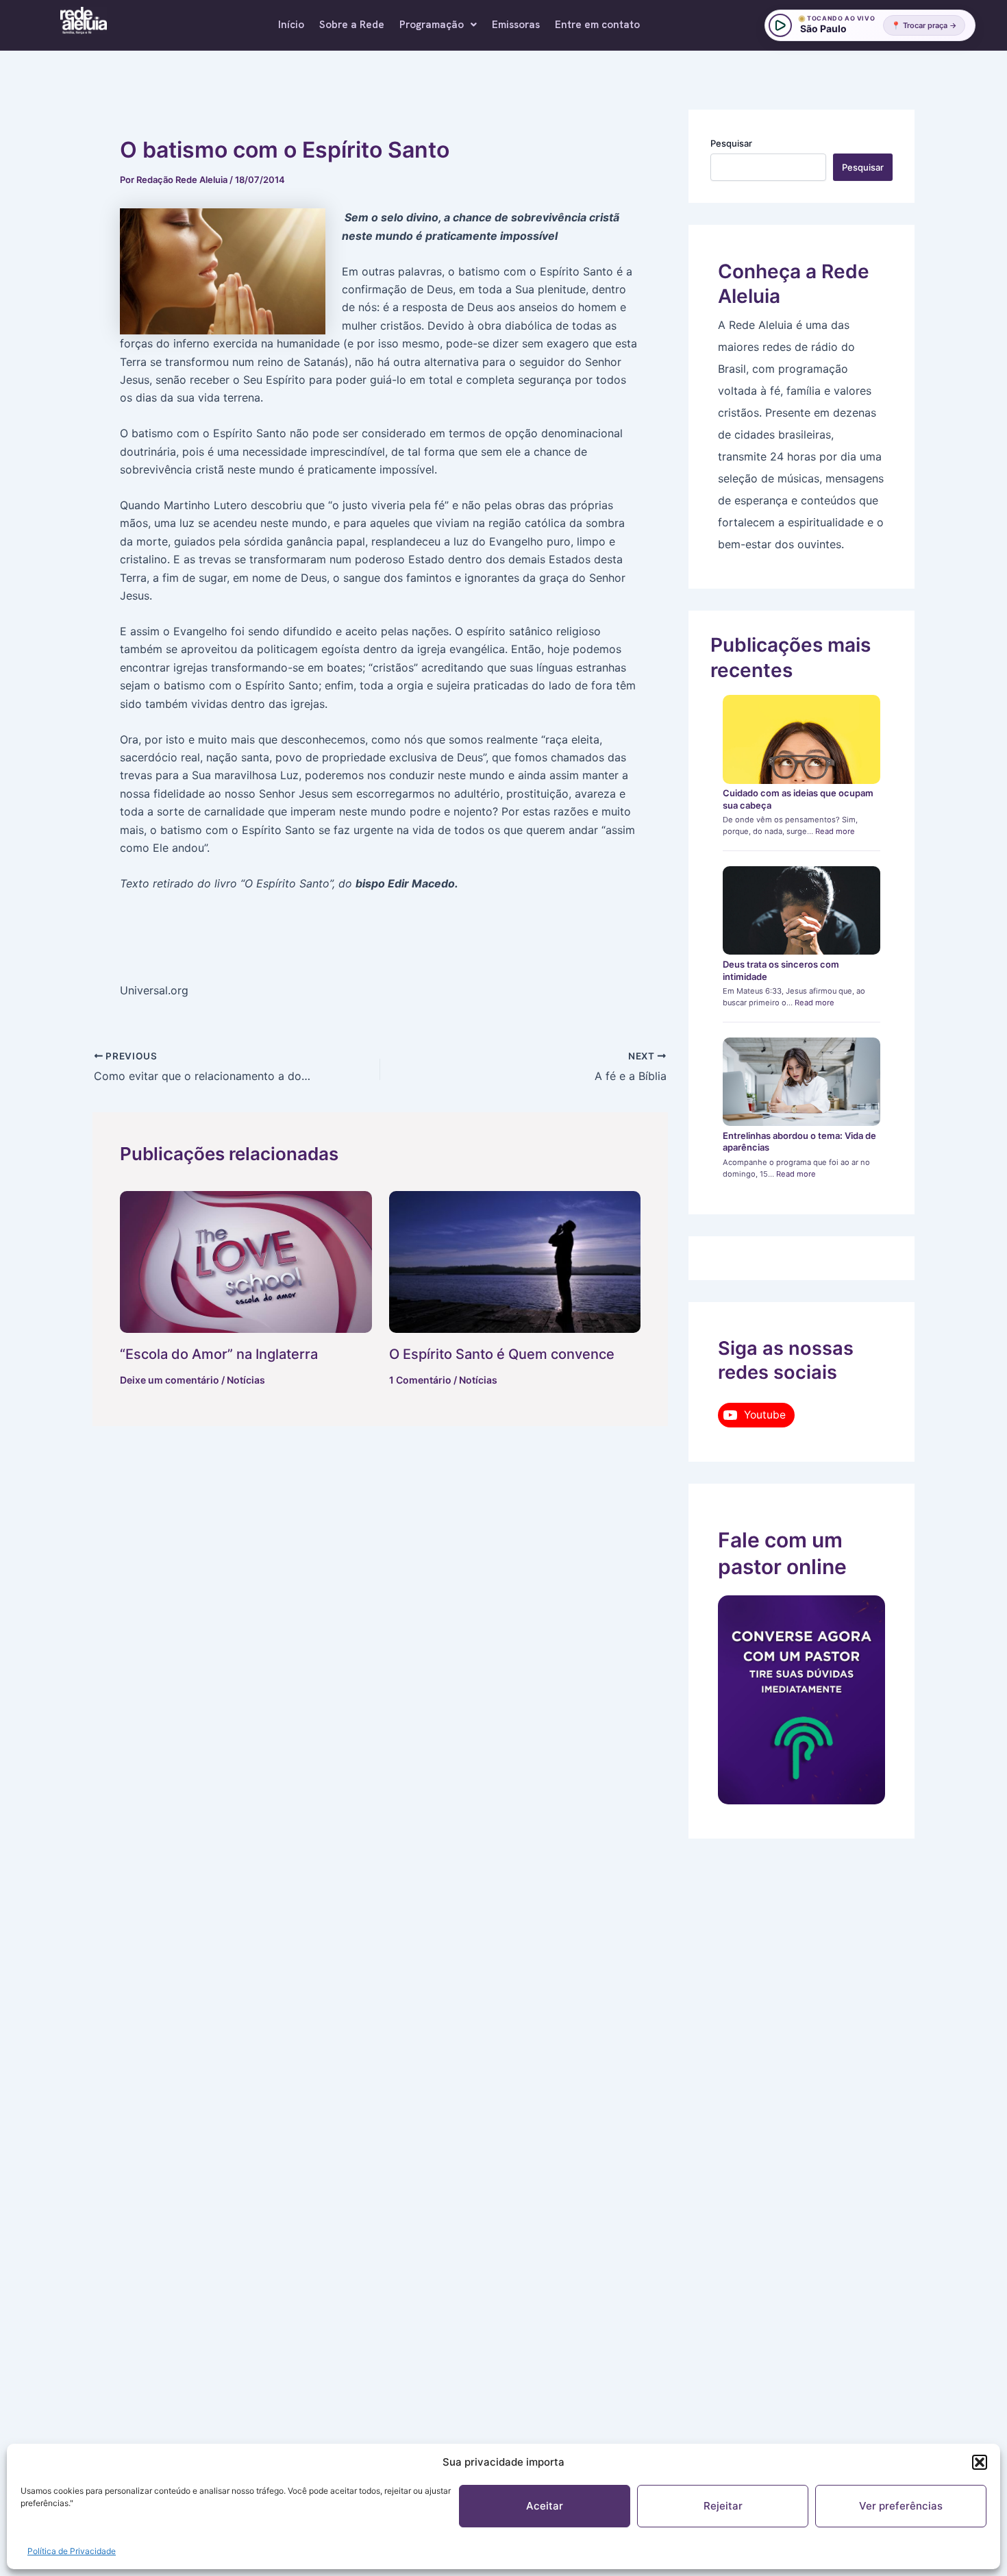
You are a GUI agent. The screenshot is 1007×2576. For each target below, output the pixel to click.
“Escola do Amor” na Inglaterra (219, 1354)
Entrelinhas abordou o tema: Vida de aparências (799, 1142)
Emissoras (516, 25)
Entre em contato (597, 25)
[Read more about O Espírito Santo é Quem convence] (515, 1262)
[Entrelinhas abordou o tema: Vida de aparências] (802, 1082)
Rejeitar (723, 2506)
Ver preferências (901, 2506)
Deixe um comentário (170, 1380)
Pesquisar (731, 143)
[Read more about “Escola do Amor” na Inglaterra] (246, 1262)
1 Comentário (420, 1380)
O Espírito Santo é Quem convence (502, 1354)
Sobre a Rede (352, 25)
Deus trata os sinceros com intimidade (781, 970)
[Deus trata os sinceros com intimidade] (802, 911)
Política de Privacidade (72, 2551)
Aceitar (545, 2506)
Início (291, 25)
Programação (432, 25)
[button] (980, 2462)
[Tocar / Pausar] (780, 25)
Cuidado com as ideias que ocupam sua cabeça (798, 799)
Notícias (246, 1380)
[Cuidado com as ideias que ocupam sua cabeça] (802, 739)
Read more (835, 831)
